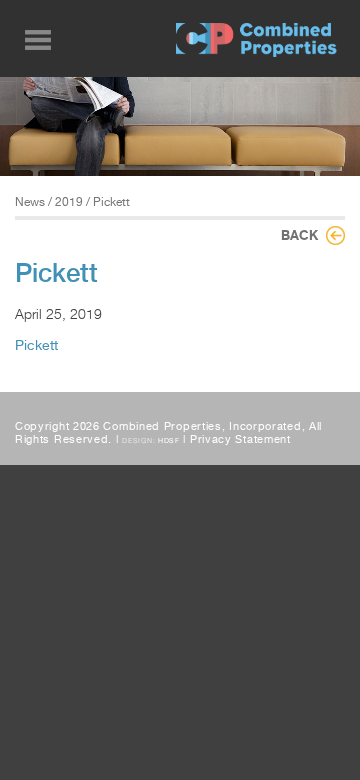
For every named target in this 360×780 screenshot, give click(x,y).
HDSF (169, 440)
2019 (69, 202)
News (30, 202)
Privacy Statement (240, 439)
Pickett (36, 345)
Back (299, 235)
